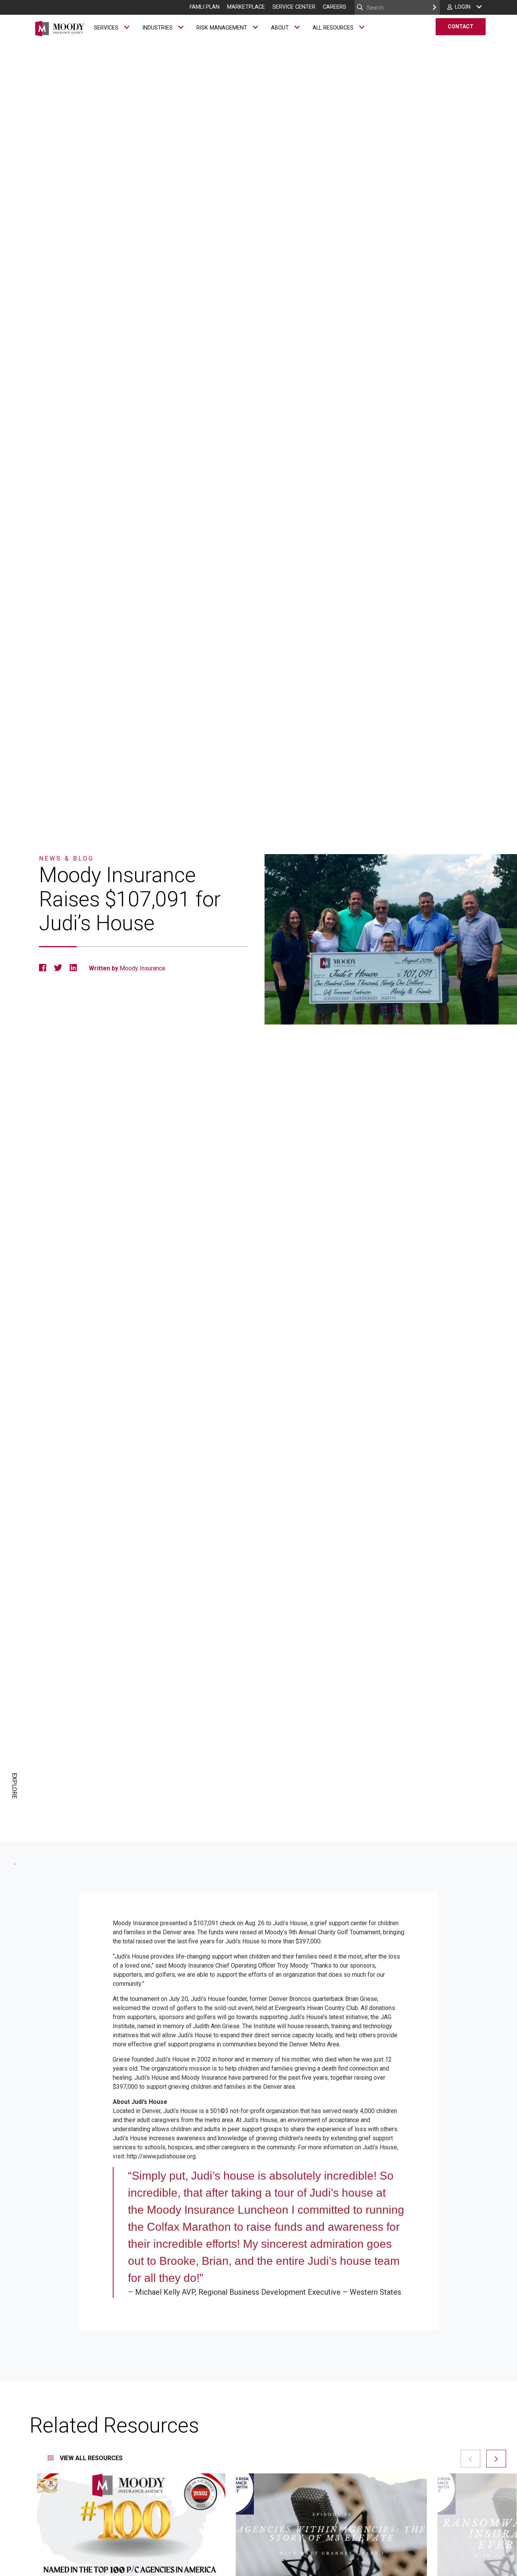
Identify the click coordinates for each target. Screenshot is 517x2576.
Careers (335, 7)
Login (463, 7)
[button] (496, 2459)
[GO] (434, 7)
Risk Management (222, 28)
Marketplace (246, 7)
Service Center (294, 7)
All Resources (333, 28)
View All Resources (90, 2458)
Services (106, 28)
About (280, 28)
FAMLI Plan (205, 7)
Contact (461, 27)
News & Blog (66, 858)
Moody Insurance (142, 968)
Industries (157, 28)
